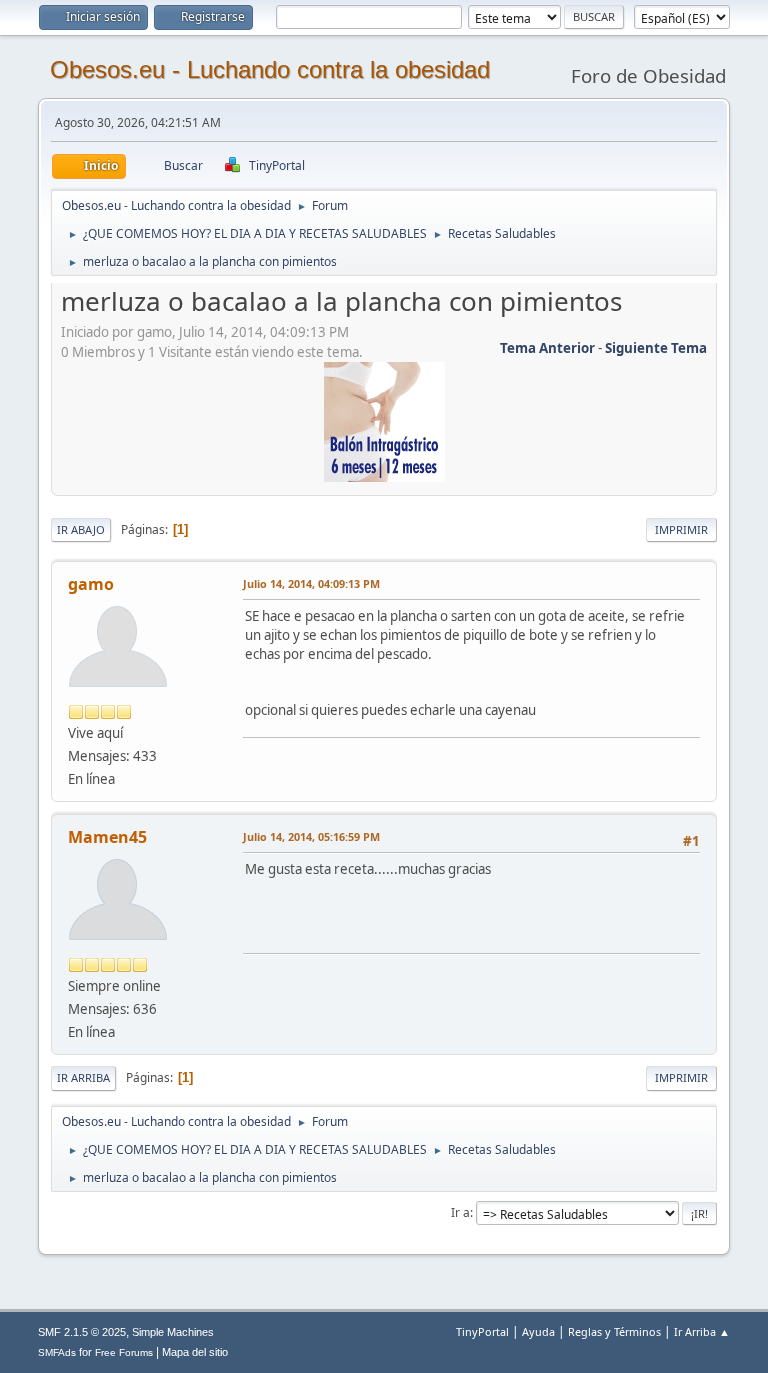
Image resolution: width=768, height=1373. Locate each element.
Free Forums (124, 1352)
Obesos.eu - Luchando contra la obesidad (270, 69)
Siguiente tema (656, 348)
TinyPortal (482, 1331)
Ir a (460, 1212)
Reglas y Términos (614, 1331)
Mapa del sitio (195, 1352)
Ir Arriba (83, 1077)
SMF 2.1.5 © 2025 (82, 1332)
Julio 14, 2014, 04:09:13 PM (311, 583)
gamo (91, 584)
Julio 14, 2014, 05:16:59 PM (311, 836)
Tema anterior (547, 348)
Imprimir (681, 529)
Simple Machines (173, 1332)
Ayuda (538, 1331)
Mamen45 (107, 837)
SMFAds (57, 1352)
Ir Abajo (81, 529)
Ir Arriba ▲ (702, 1331)
